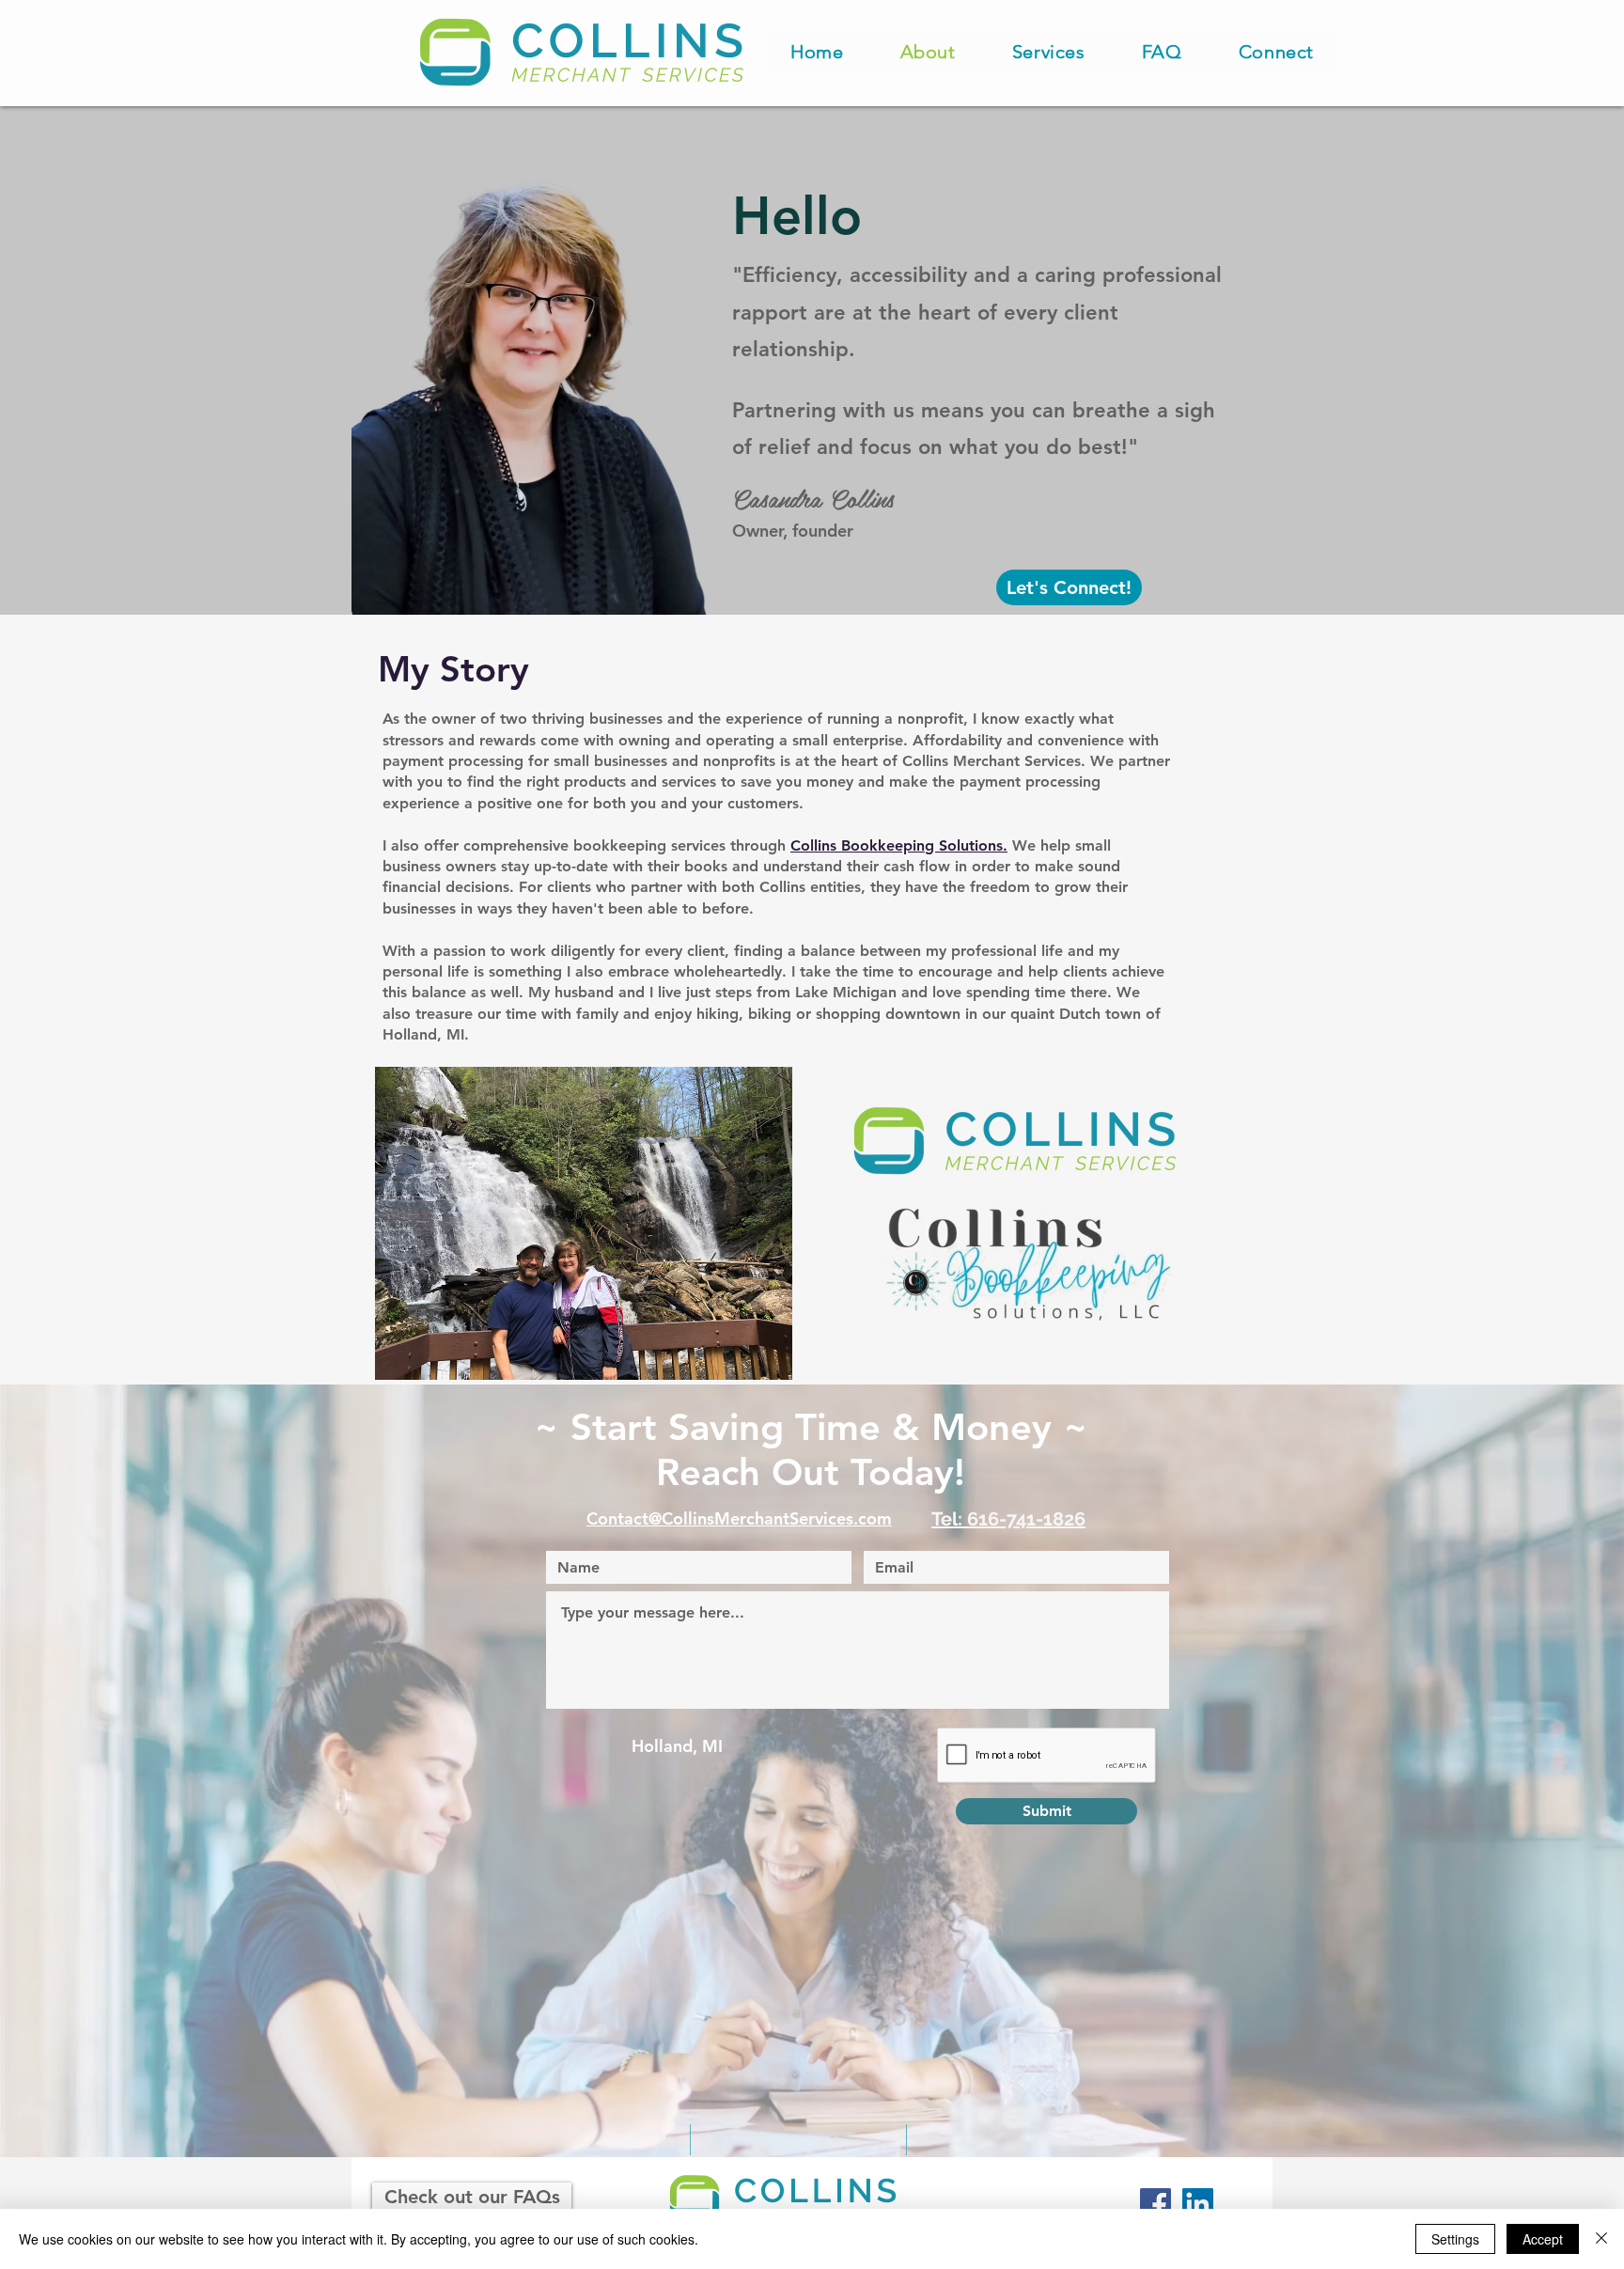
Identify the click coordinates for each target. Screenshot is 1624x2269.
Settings (1455, 2239)
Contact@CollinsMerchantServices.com (739, 1518)
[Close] (1601, 2239)
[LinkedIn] (1198, 2204)
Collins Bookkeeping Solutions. (899, 845)
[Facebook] (1156, 2204)
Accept (1543, 2239)
